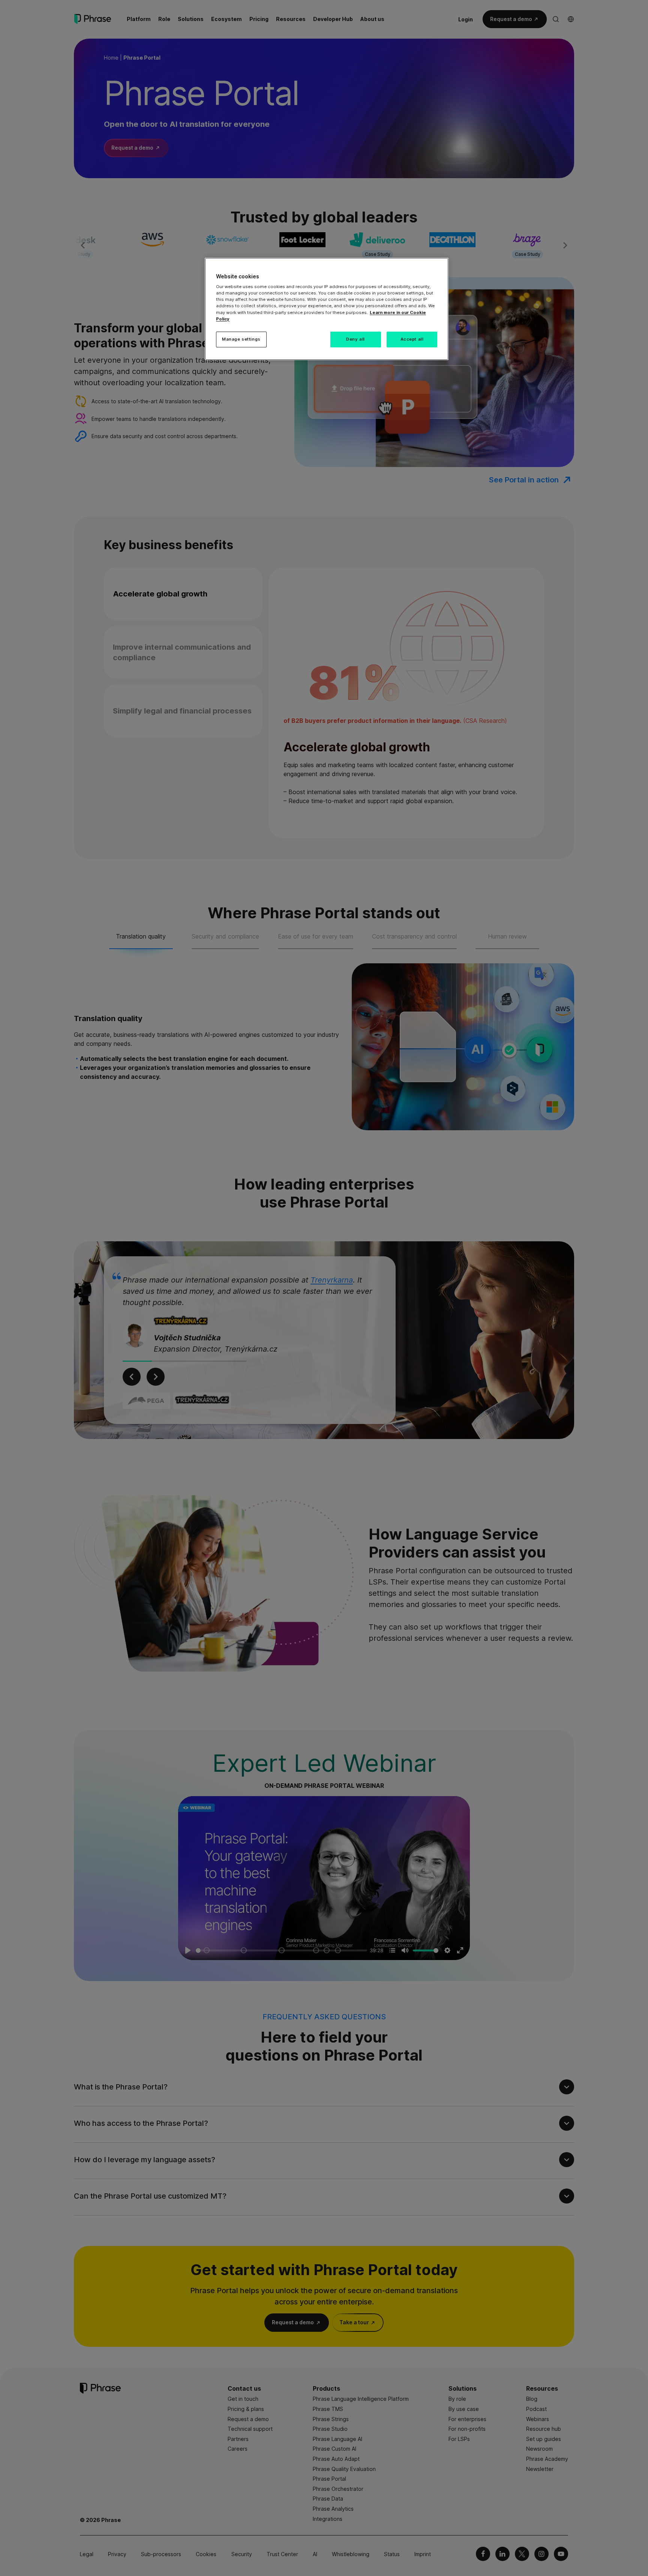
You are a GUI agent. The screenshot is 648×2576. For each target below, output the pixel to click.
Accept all (412, 339)
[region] (327, 309)
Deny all (355, 339)
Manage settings (241, 339)
